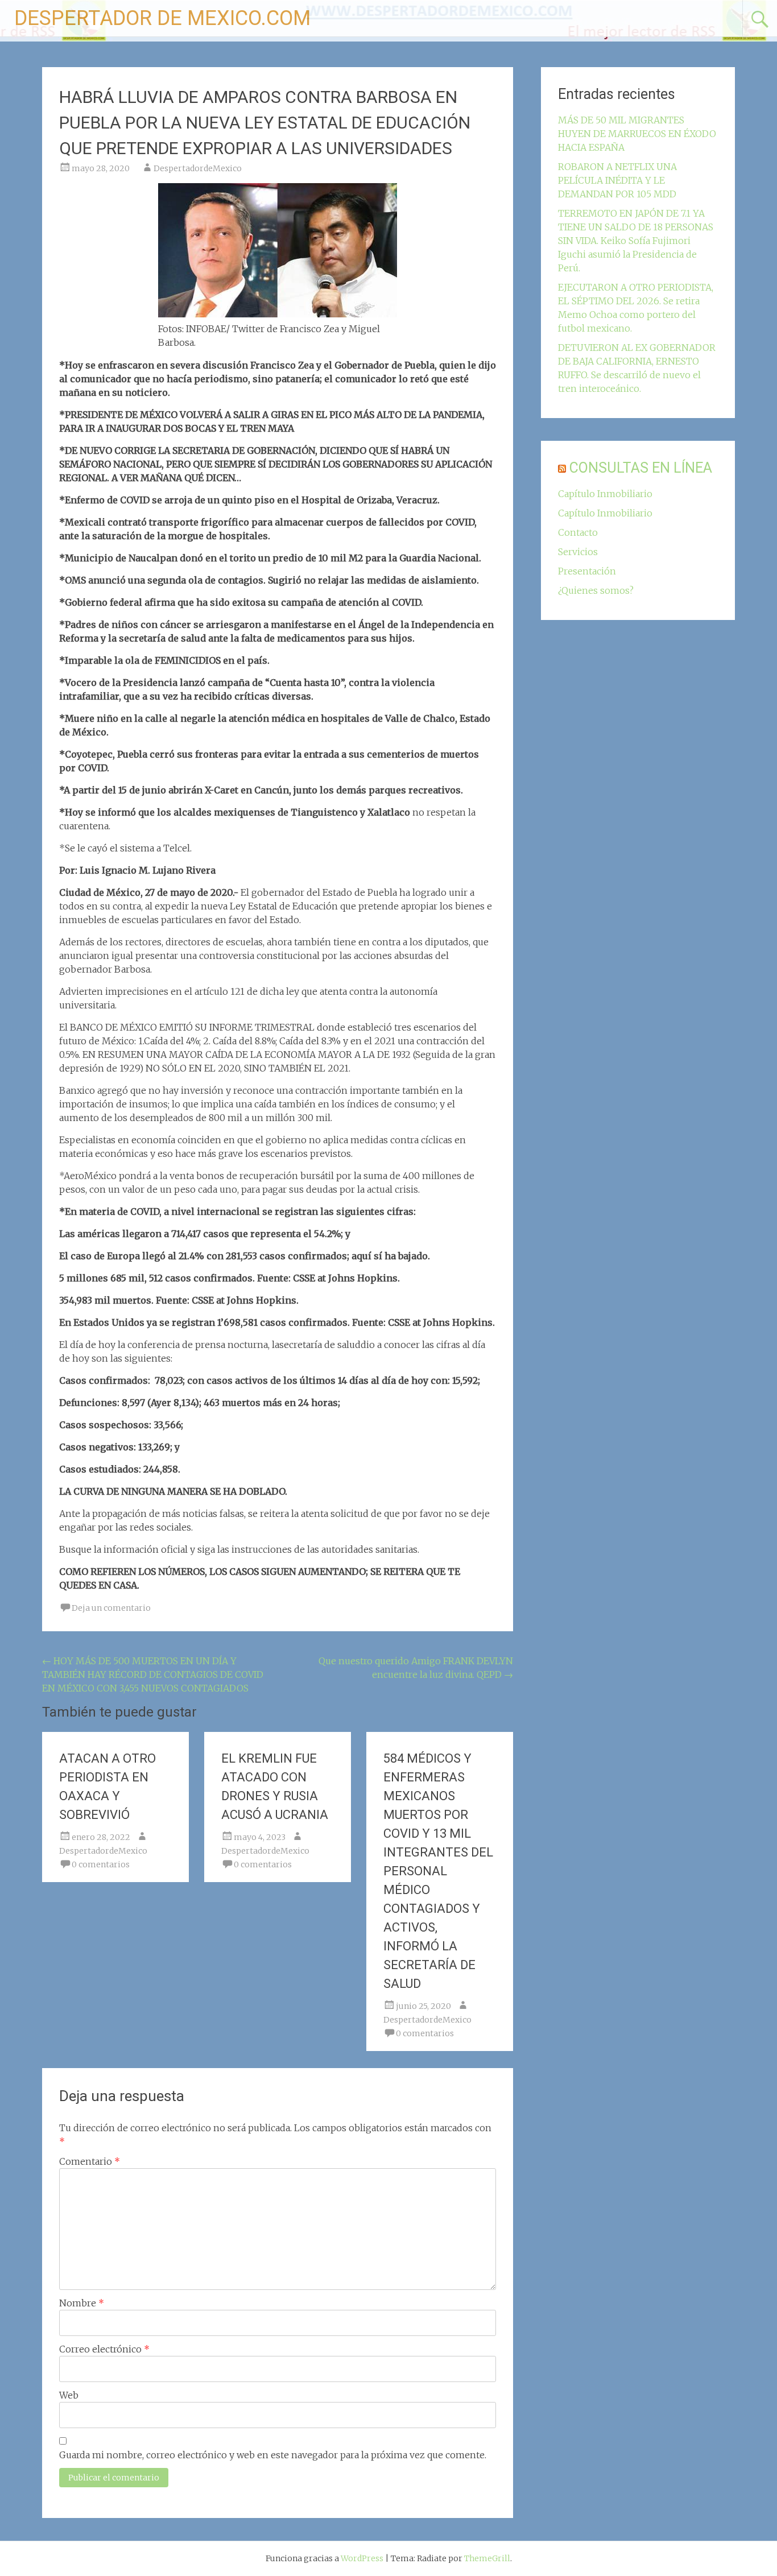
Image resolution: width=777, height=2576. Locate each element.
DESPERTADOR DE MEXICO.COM (162, 18)
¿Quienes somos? (596, 590)
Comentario (90, 2161)
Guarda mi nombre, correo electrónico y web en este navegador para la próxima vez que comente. (273, 2455)
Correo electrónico (104, 2349)
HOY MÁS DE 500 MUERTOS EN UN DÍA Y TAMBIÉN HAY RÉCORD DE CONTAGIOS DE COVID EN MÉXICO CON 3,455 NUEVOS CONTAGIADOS (153, 1674)
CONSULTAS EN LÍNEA (641, 468)
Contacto (578, 532)
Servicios (578, 552)
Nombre (82, 2303)
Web (69, 2395)
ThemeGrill (487, 2558)
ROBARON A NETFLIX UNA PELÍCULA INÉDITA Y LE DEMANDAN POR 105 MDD (617, 180)
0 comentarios (101, 1864)
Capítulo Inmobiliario (605, 494)
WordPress (362, 2558)
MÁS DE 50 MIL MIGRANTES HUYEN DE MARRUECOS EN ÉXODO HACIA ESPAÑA (637, 134)
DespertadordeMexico (198, 168)
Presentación (587, 571)
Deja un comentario (111, 1608)
